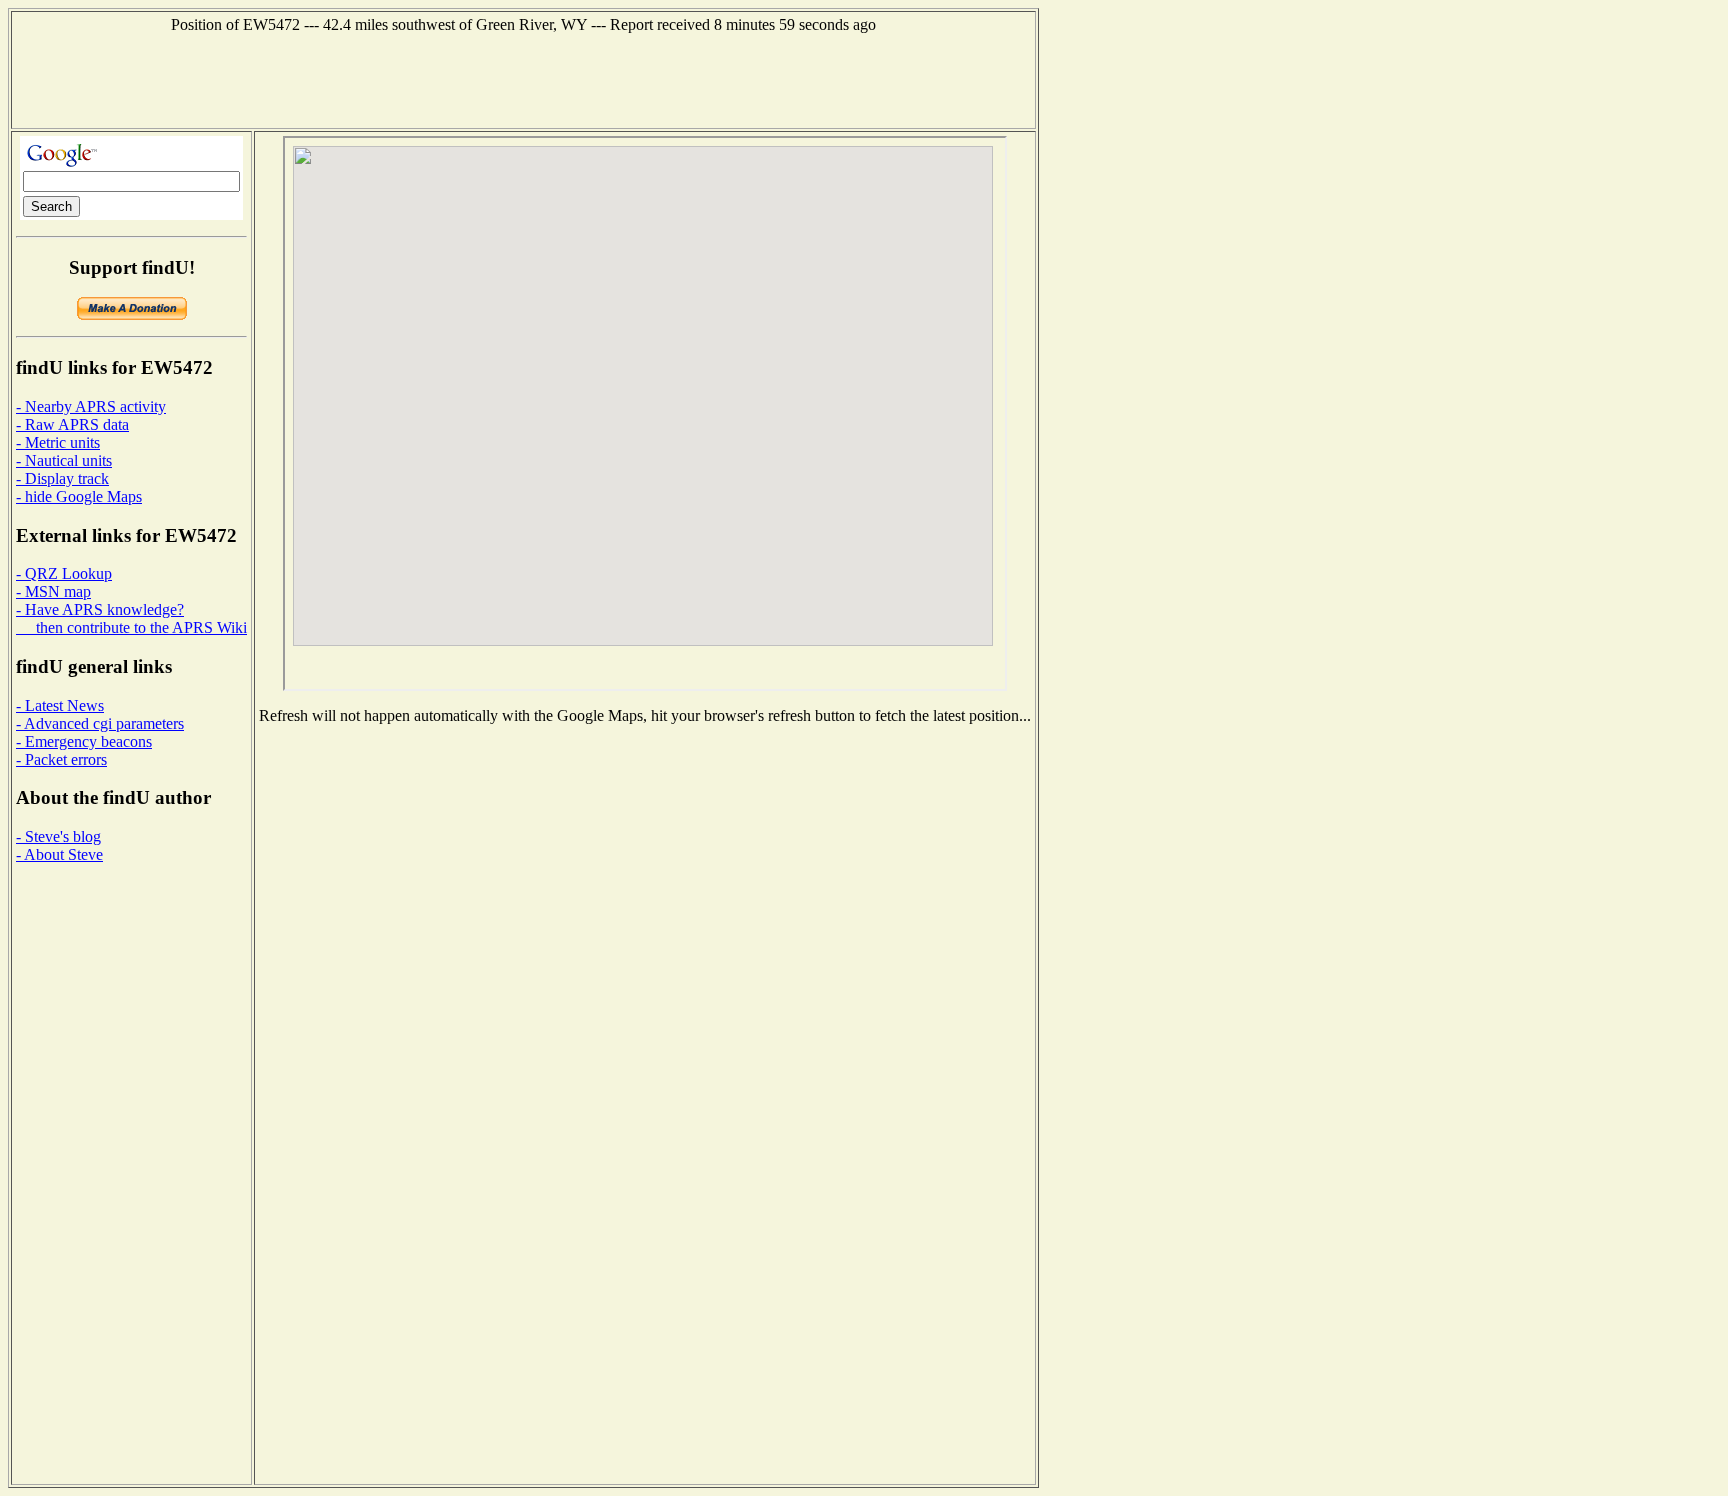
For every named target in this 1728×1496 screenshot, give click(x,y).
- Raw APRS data (72, 424)
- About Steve (59, 854)
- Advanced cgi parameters (100, 723)
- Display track (62, 478)
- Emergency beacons (84, 741)
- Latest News (60, 705)
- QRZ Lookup (64, 573)
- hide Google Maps (79, 496)
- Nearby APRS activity (91, 406)
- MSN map (53, 591)
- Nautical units (64, 460)
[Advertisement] (524, 79)
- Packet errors (61, 759)
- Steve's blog (58, 836)
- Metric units (58, 442)
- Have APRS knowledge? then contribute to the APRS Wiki (131, 618)
